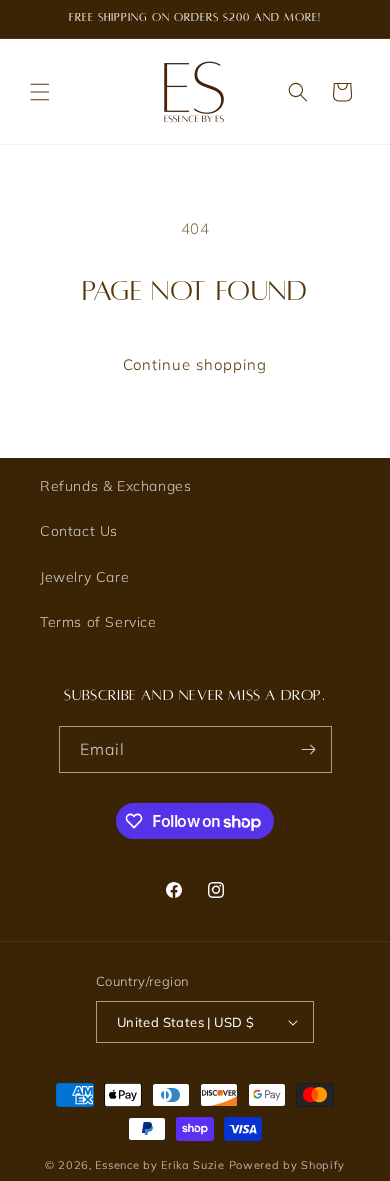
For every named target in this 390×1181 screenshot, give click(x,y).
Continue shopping (195, 364)
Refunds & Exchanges (115, 486)
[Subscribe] (309, 749)
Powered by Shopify (287, 1165)
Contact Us (79, 531)
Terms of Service (98, 622)
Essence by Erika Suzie (159, 1165)
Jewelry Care (84, 577)
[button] (40, 92)
